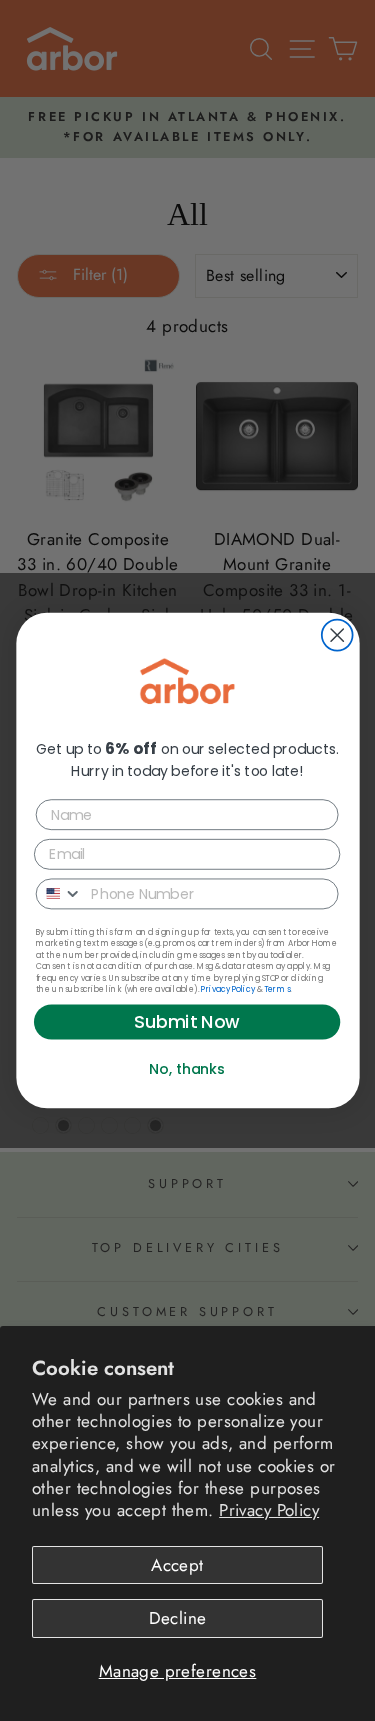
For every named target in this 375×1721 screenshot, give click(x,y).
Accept (177, 1565)
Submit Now (187, 1022)
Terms (276, 989)
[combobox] (59, 893)
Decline (178, 1618)
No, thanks (187, 1069)
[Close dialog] (336, 635)
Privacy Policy (269, 1510)
